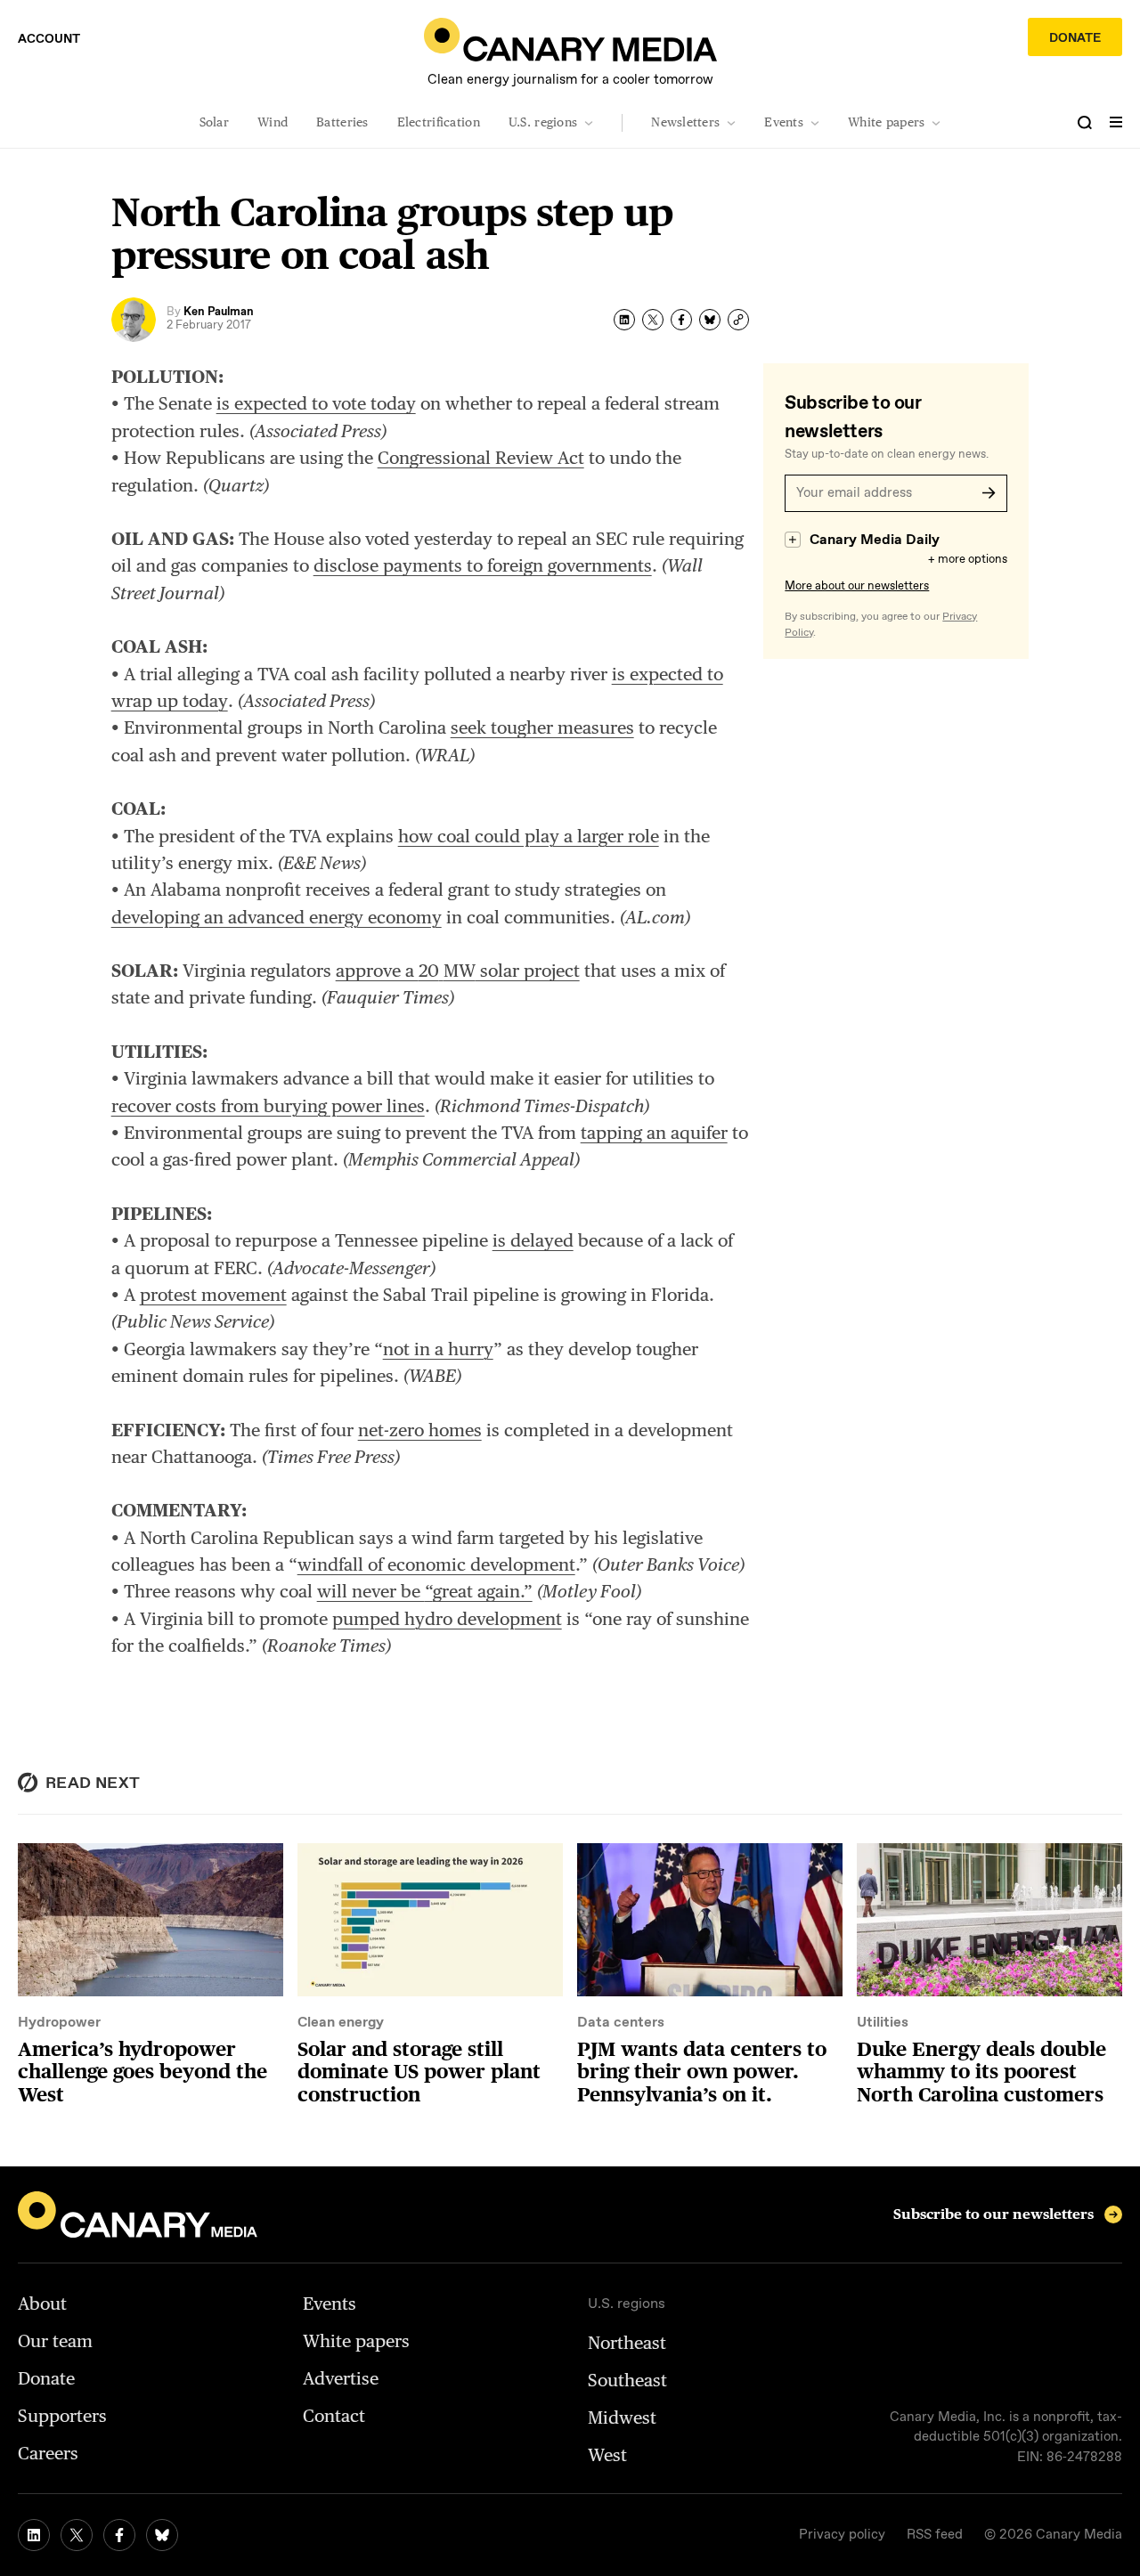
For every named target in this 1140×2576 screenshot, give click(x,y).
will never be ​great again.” (425, 1591)
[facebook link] (119, 2535)
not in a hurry (438, 1349)
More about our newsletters (857, 586)
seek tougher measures (542, 727)
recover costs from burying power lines (268, 1106)
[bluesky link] (162, 2535)
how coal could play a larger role (529, 836)
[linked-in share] (624, 320)
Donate (1075, 38)
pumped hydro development (447, 1619)
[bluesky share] (710, 320)
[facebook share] (681, 320)
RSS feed (935, 2535)
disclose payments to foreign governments (483, 565)
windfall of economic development (436, 1564)
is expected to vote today (316, 403)
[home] (570, 40)
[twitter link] (77, 2535)
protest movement (213, 1295)
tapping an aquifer (654, 1133)
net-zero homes (420, 1430)
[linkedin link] (34, 2535)
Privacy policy (842, 2535)
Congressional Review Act (481, 458)
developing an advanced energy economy (277, 917)
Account (49, 39)
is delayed (533, 1240)
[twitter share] (653, 320)
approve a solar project (458, 971)
